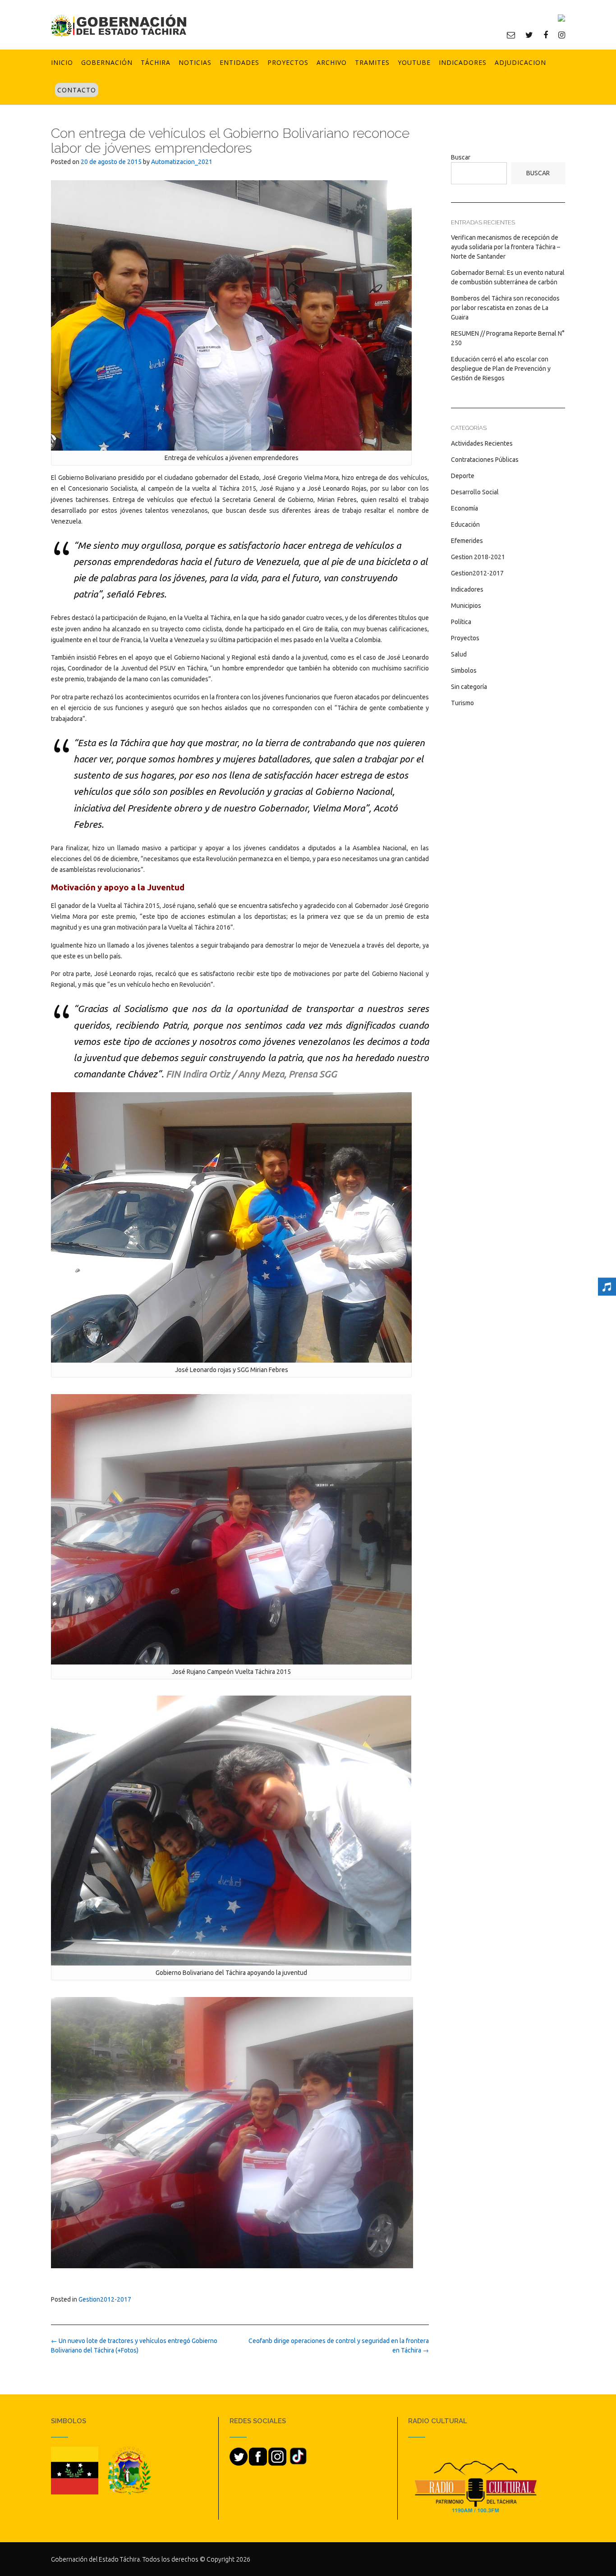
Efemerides (467, 541)
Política (461, 622)
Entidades (239, 62)
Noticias (195, 62)
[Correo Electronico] (511, 35)
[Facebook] (546, 35)
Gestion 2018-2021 (478, 557)
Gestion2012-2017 (105, 2299)
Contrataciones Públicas (485, 460)
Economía (464, 508)
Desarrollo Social (475, 492)
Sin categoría (469, 687)
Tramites (372, 62)
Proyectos (288, 62)
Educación (465, 524)
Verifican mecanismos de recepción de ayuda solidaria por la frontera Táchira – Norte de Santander (506, 247)
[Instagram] (562, 35)
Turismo (462, 703)
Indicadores (463, 62)
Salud (459, 654)
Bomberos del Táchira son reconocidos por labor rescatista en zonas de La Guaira (505, 308)
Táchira (156, 62)
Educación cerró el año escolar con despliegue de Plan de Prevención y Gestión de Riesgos (501, 369)
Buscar (461, 157)
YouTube (414, 62)
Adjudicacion (520, 62)
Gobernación (107, 62)
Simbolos (464, 670)
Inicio (62, 62)
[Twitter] (529, 35)
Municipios (466, 606)
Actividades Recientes (482, 443)
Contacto (77, 90)
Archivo (332, 62)
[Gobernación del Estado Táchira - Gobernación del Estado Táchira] (119, 25)
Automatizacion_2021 (182, 162)
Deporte (463, 476)
